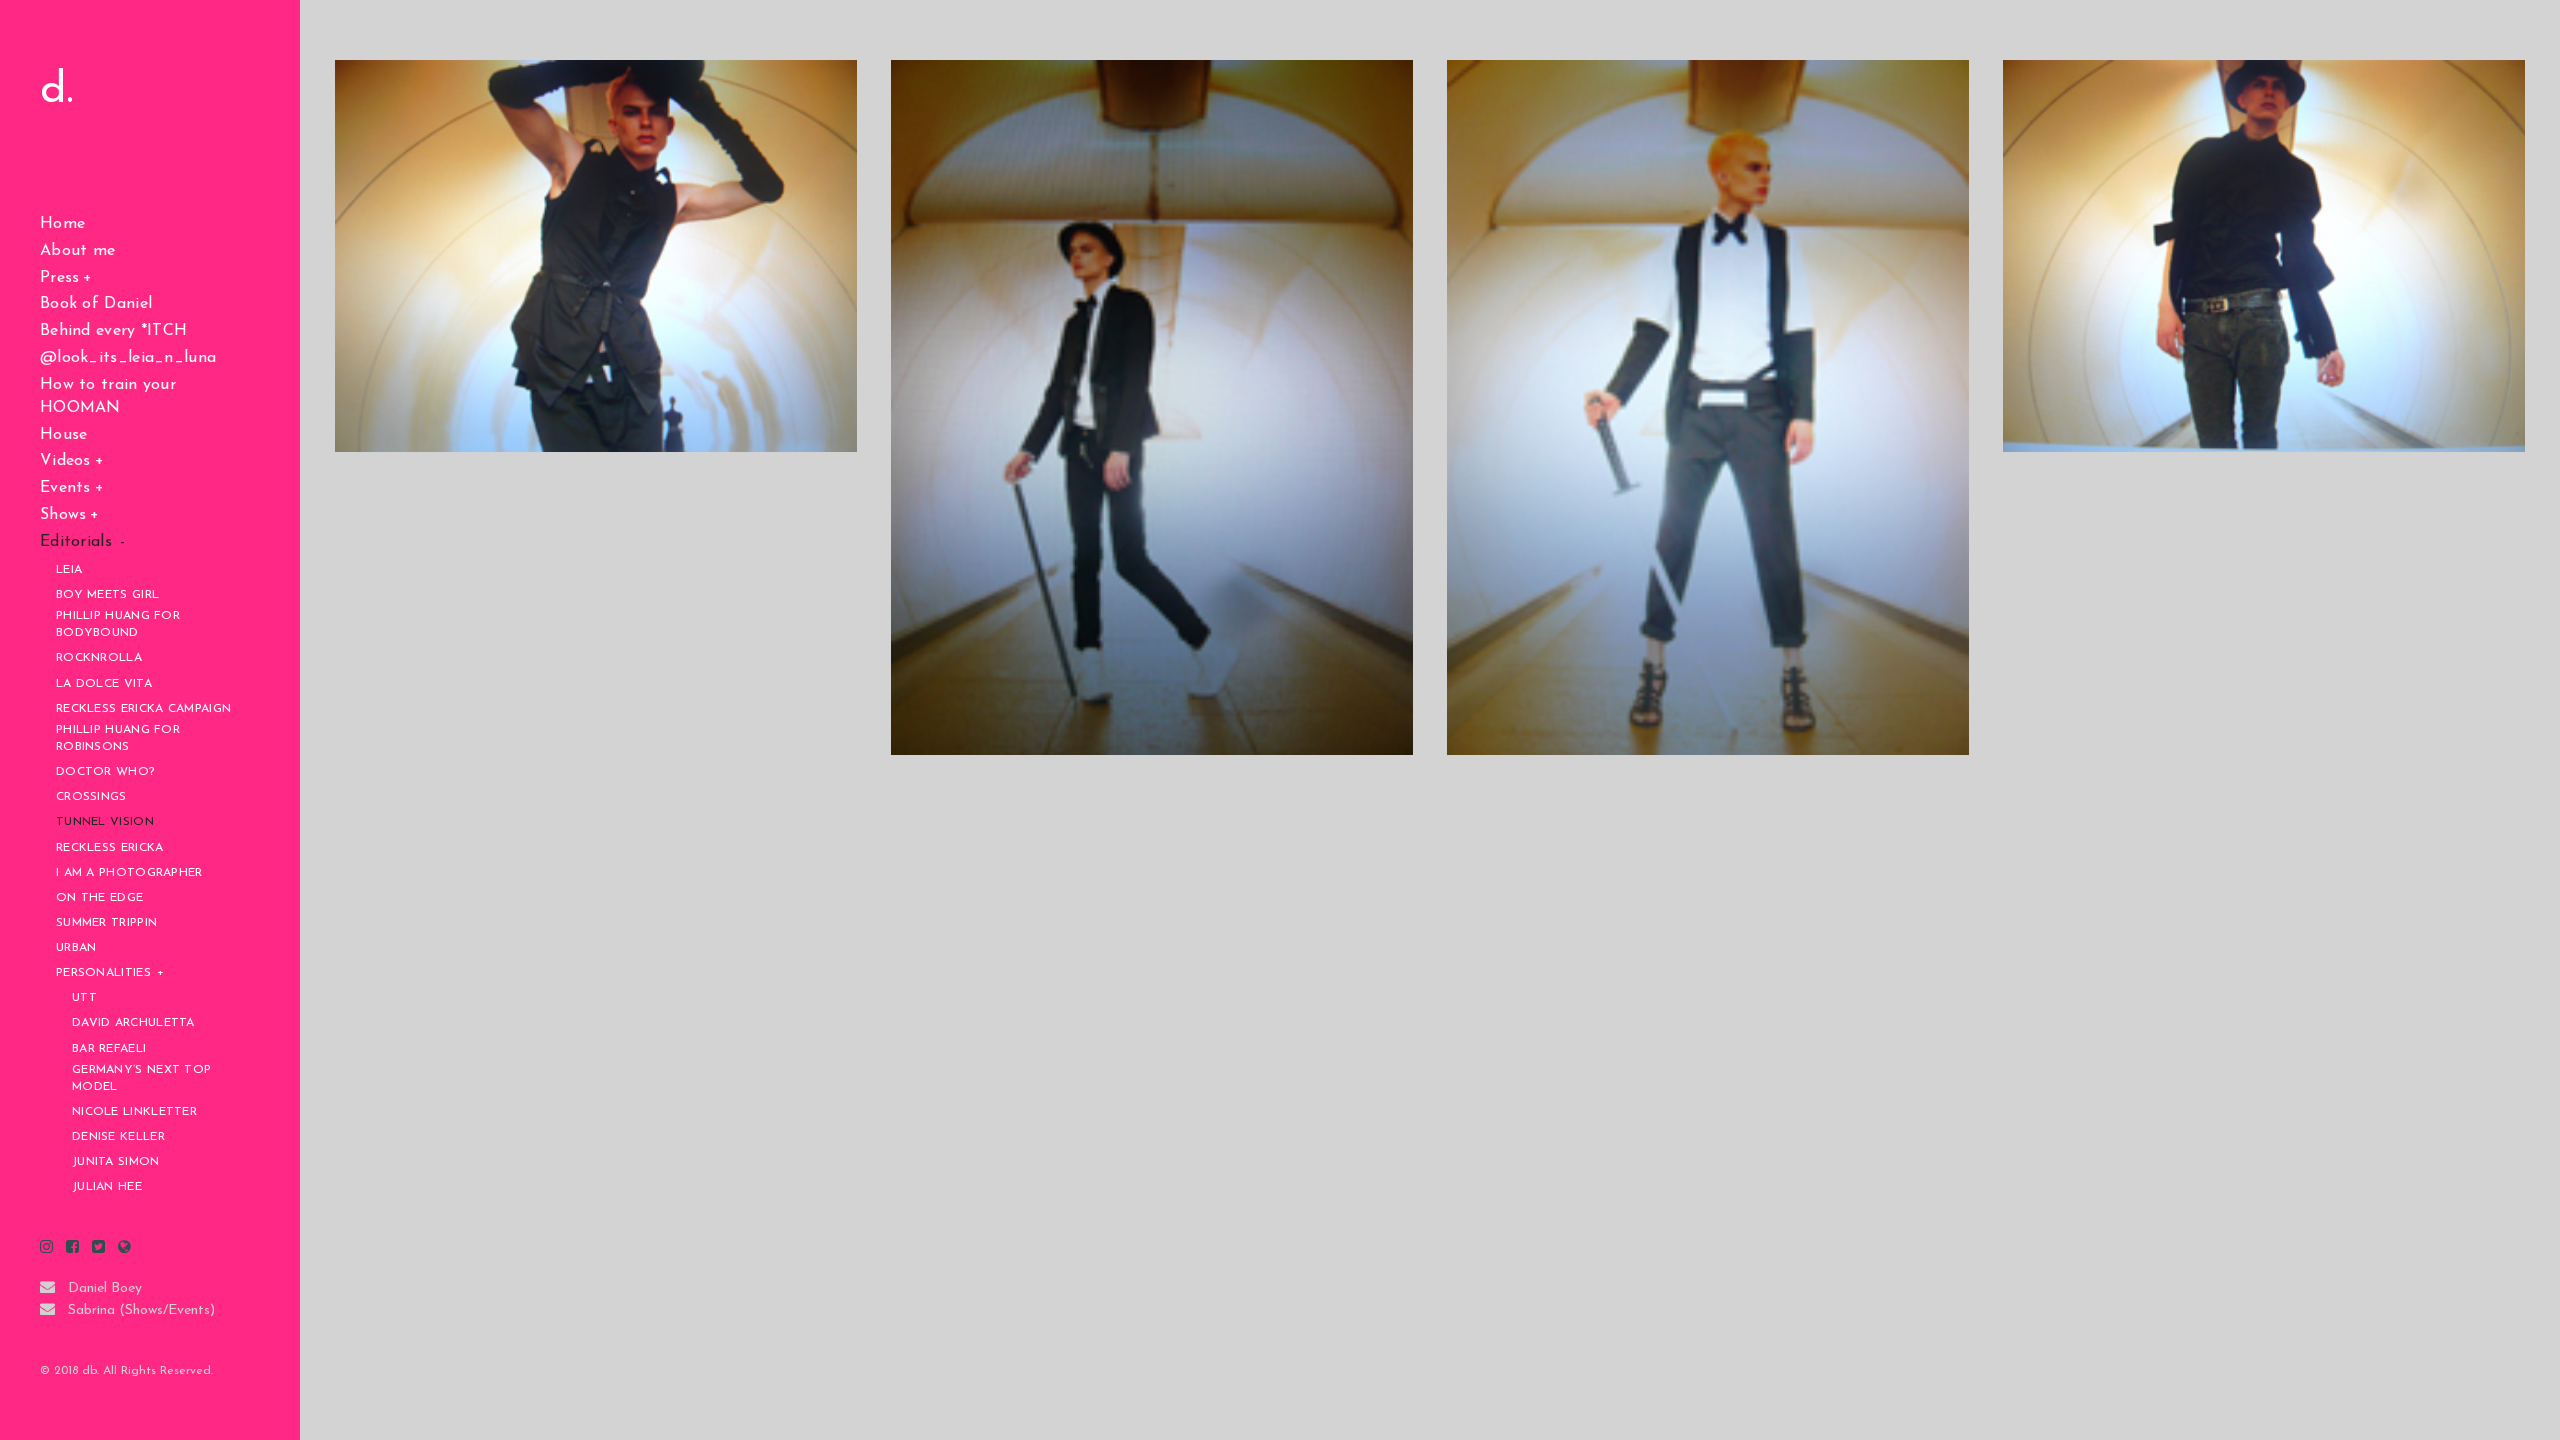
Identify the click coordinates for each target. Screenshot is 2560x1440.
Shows (63, 515)
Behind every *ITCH (113, 331)
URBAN (76, 948)
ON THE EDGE (99, 898)
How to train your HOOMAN (108, 396)
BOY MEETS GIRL (107, 595)
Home (62, 224)
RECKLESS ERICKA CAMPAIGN (143, 709)
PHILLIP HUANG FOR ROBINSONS (118, 738)
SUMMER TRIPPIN (106, 923)
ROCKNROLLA (99, 658)
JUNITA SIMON (116, 1162)
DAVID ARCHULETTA (133, 1023)
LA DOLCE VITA (104, 684)
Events (65, 488)
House (64, 435)
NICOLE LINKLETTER (134, 1112)
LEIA (69, 570)
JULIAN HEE (107, 1187)
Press (60, 278)
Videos (65, 461)
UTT (84, 998)
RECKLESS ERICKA (110, 848)
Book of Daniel (96, 304)
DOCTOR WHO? (105, 772)
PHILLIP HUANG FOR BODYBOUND (118, 624)
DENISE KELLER (118, 1137)
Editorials (76, 542)
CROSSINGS (91, 797)
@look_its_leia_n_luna (128, 358)
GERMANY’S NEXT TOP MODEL (141, 1078)
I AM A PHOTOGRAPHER (129, 873)
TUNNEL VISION (105, 822)
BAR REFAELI (109, 1049)
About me (77, 251)
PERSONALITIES (103, 973)
